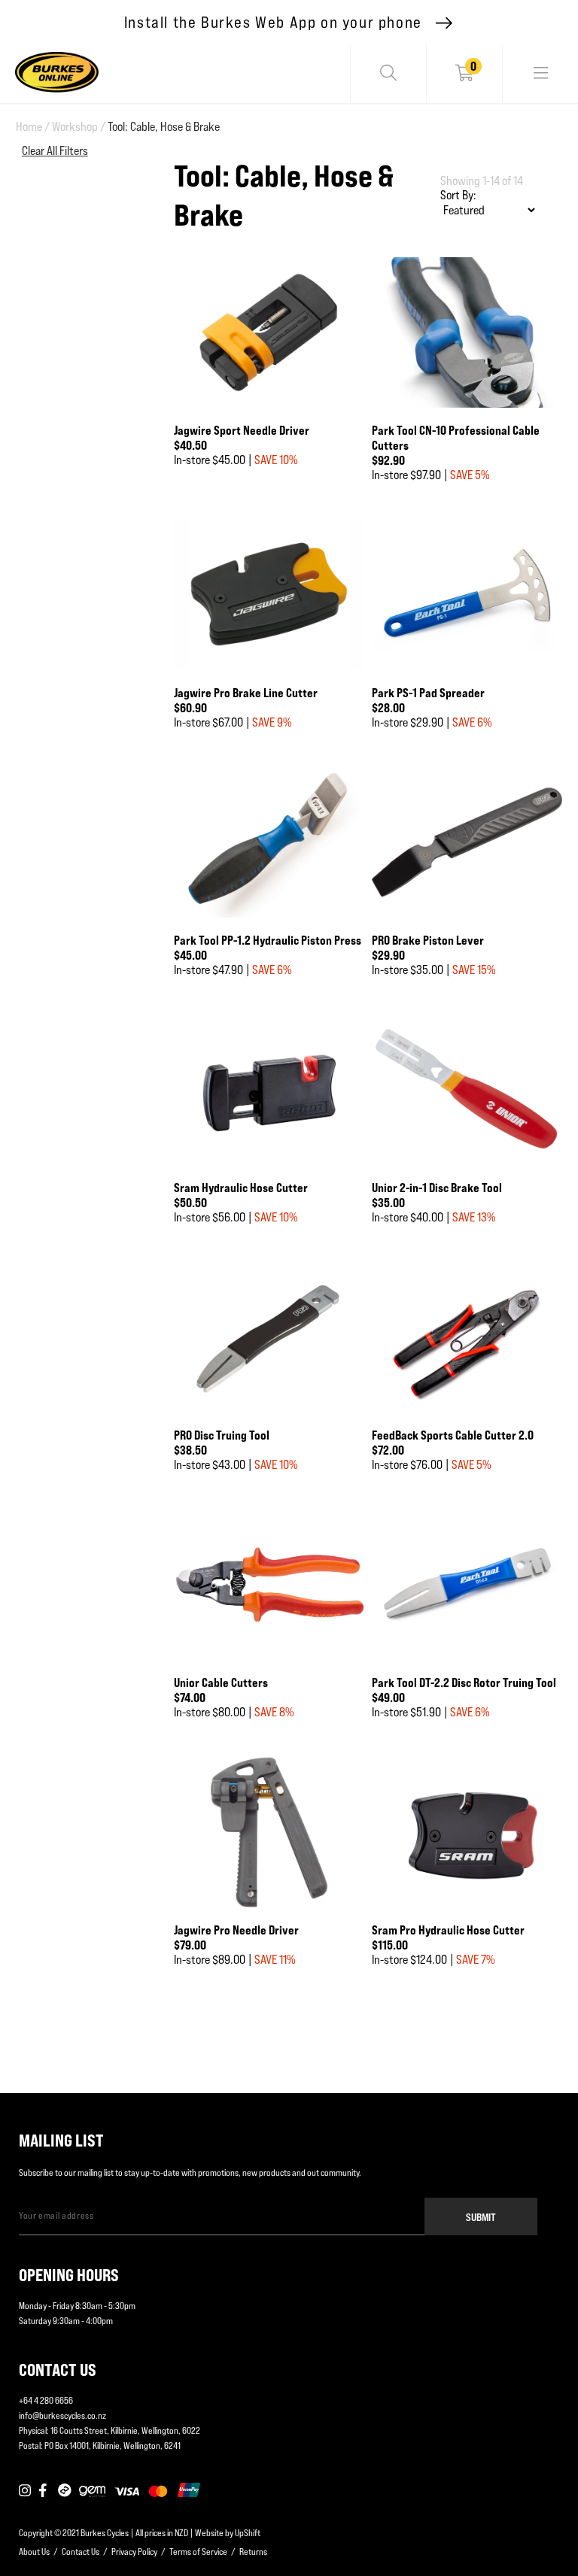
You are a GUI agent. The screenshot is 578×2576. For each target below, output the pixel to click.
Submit (481, 2217)
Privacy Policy (134, 2552)
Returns (253, 2552)
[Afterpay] (65, 2491)
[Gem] (92, 2491)
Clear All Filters (55, 151)
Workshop (79, 127)
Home (33, 127)
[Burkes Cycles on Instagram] (25, 2491)
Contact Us (81, 2552)
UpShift (248, 2533)
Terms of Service (198, 2552)
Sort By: (458, 195)
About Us (34, 2552)
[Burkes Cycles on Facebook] (44, 2491)
